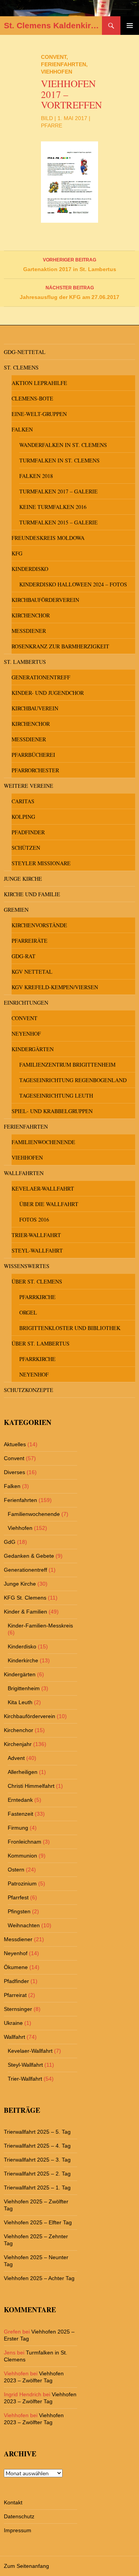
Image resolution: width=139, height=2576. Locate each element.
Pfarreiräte (30, 941)
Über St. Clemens (37, 1281)
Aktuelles (15, 1444)
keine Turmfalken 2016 (53, 507)
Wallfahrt (14, 2037)
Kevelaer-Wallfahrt (43, 1188)
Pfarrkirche (37, 1297)
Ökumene (16, 1967)
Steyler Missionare (41, 863)
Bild (47, 118)
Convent (54, 57)
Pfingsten (19, 1911)
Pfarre (52, 125)
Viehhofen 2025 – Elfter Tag (38, 2222)
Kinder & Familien (25, 1612)
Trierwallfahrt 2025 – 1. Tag (37, 2188)
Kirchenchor (31, 615)
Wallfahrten (24, 1173)
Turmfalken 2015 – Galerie (58, 522)
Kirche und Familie (32, 894)
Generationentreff (41, 677)
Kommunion (22, 1856)
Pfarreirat (15, 1995)
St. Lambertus (25, 662)
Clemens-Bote (32, 398)
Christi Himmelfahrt (31, 1786)
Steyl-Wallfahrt (37, 1250)
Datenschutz (19, 2516)
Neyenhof (26, 1034)
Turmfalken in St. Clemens (59, 460)
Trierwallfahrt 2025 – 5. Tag (37, 2132)
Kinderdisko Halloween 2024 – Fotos (73, 584)
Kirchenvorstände (39, 925)
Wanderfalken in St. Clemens (63, 445)
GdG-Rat (24, 956)
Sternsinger (18, 2009)
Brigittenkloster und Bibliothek (70, 1328)
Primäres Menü (130, 26)
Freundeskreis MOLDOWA (48, 538)
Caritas (23, 801)
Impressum (18, 2530)
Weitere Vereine (29, 786)
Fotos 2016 (34, 1219)
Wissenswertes (27, 1266)
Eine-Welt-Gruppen (39, 414)
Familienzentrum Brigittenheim (67, 1065)
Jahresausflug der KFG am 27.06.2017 (69, 293)
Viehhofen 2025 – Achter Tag (39, 2278)
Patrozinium (22, 1883)
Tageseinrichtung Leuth (56, 1096)
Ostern (16, 1870)
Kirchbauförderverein (45, 600)
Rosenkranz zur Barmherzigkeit (60, 646)
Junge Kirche (23, 879)
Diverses (14, 1472)
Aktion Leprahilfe (39, 383)
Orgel (28, 1312)
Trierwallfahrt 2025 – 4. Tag (37, 2146)
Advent (16, 1758)
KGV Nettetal (32, 972)
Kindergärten (33, 1049)
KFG (17, 553)
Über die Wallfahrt (49, 1204)
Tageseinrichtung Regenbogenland (73, 1080)
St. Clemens (21, 367)
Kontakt (13, 2502)
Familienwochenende (43, 1142)
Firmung (18, 1828)
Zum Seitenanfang (26, 2566)
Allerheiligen (23, 1772)
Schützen (26, 848)
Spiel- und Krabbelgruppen (52, 1111)
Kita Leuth (20, 1702)
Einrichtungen (26, 1003)
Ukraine (13, 2023)
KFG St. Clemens (25, 1598)
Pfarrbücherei (33, 755)
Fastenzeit (20, 1814)
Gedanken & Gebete (29, 1556)
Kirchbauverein (35, 708)
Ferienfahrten (64, 64)
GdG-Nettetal (25, 352)
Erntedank (20, 1800)
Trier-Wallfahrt (36, 1235)
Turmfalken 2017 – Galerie (58, 491)
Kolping (23, 817)
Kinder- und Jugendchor (48, 693)
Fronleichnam (25, 1842)
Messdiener (29, 631)
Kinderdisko (30, 569)
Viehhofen (57, 72)
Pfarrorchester (35, 770)
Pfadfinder (28, 832)
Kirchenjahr (18, 1744)
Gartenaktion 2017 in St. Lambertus (70, 265)
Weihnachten (24, 1925)
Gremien (16, 910)
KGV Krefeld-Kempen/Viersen (55, 987)
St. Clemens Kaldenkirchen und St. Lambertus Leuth (53, 25)
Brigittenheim (24, 1688)
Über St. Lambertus (41, 1343)
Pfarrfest (18, 1897)
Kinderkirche (23, 1660)
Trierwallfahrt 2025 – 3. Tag (37, 2160)
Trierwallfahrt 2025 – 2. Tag (37, 2174)
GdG (10, 1542)
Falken (22, 429)
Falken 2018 (36, 476)
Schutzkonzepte (29, 1390)
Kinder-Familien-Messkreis (40, 1626)
